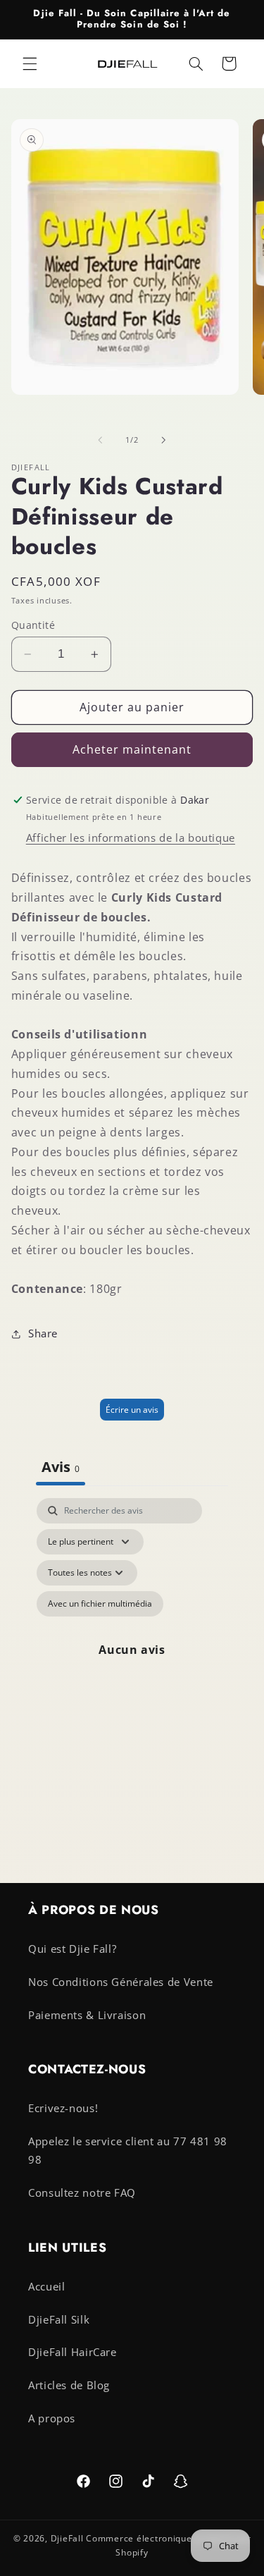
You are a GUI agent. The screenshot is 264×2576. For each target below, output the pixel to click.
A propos (52, 2418)
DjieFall (67, 2538)
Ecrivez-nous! (63, 2108)
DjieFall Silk (59, 2319)
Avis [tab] (61, 1467)
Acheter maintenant (132, 749)
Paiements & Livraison (87, 2015)
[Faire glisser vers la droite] (164, 440)
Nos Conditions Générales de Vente (121, 1982)
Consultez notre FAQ (82, 2192)
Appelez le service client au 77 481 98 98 (128, 2150)
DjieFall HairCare (73, 2352)
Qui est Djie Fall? (72, 1949)
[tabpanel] (132, 1650)
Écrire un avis (132, 1410)
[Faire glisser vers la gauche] (100, 440)
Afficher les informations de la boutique (131, 838)
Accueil (46, 2286)
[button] (30, 63)
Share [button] (43, 1333)
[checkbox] (100, 1604)
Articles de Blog (69, 2385)
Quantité (33, 625)
